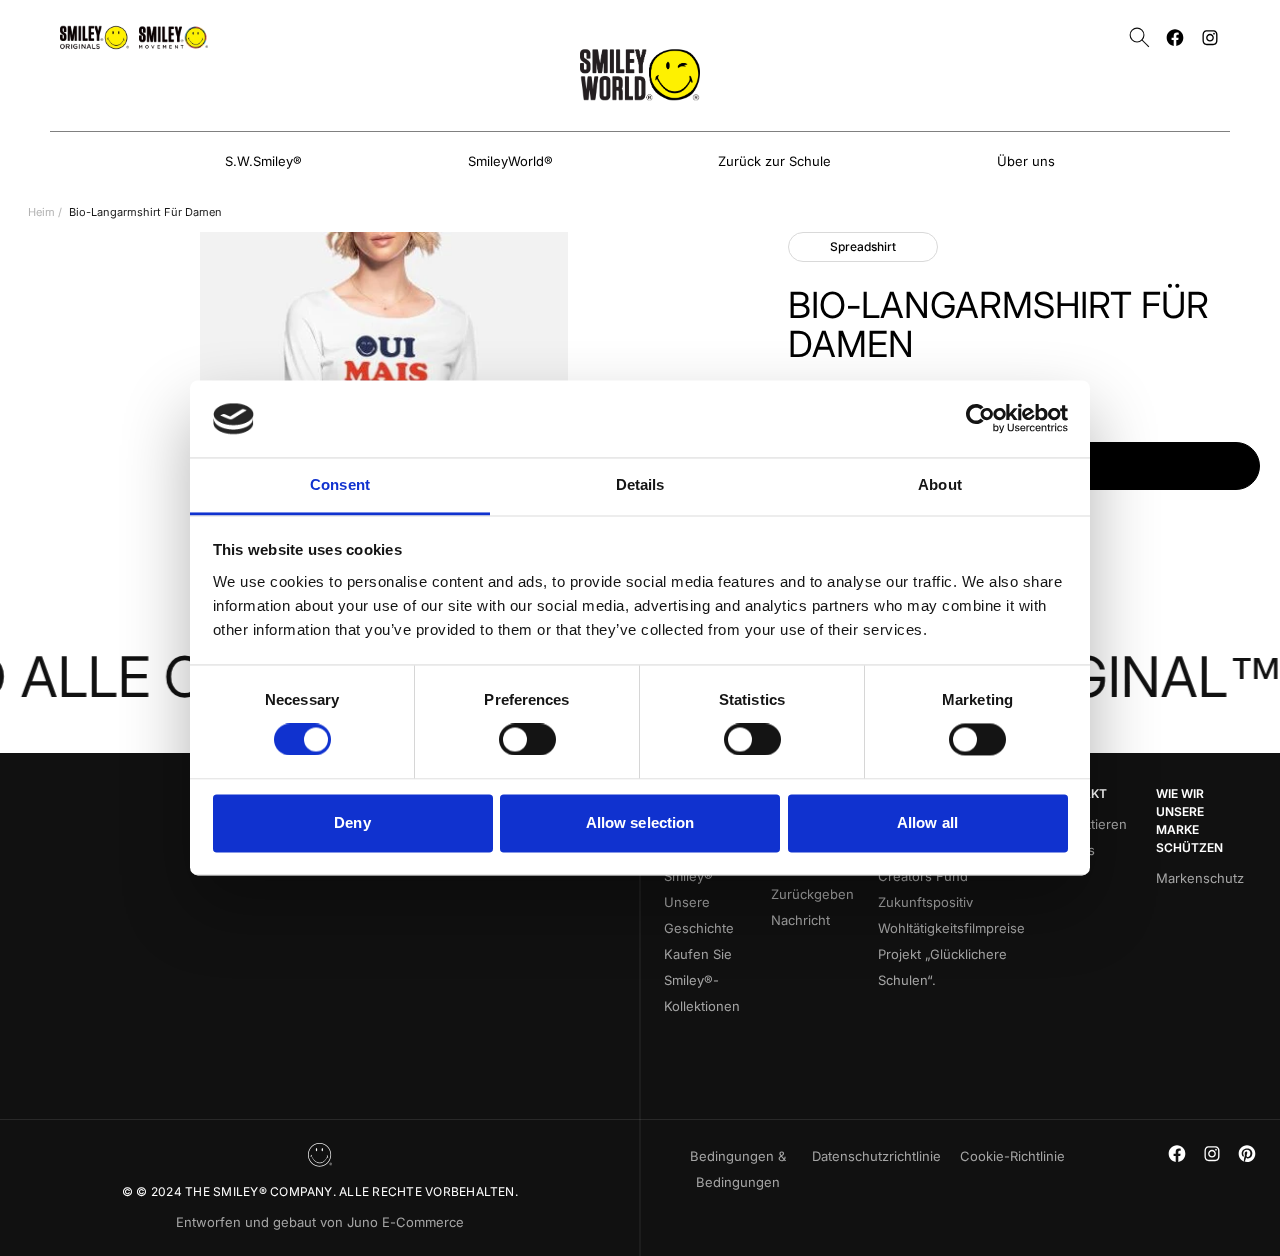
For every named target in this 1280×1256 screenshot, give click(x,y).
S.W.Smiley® (263, 161)
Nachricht (800, 920)
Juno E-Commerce (405, 1222)
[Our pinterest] (1247, 1153)
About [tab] (940, 484)
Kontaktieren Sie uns (1088, 837)
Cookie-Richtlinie (1012, 1156)
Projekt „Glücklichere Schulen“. (942, 967)
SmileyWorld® (510, 161)
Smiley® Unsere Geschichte (699, 902)
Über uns (1026, 161)
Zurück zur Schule (774, 161)
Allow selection (640, 822)
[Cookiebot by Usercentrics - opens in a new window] (980, 419)
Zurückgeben (812, 894)
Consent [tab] (340, 484)
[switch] (527, 740)
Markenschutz (1200, 878)
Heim (41, 212)
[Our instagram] (1210, 37)
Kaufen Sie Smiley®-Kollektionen (702, 980)
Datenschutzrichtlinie (876, 1156)
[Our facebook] (1175, 37)
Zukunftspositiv (925, 902)
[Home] (640, 74)
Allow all (927, 822)
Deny (352, 822)
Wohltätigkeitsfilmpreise (951, 928)
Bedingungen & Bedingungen (738, 1169)
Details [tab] (640, 484)
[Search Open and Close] (1139, 37)
